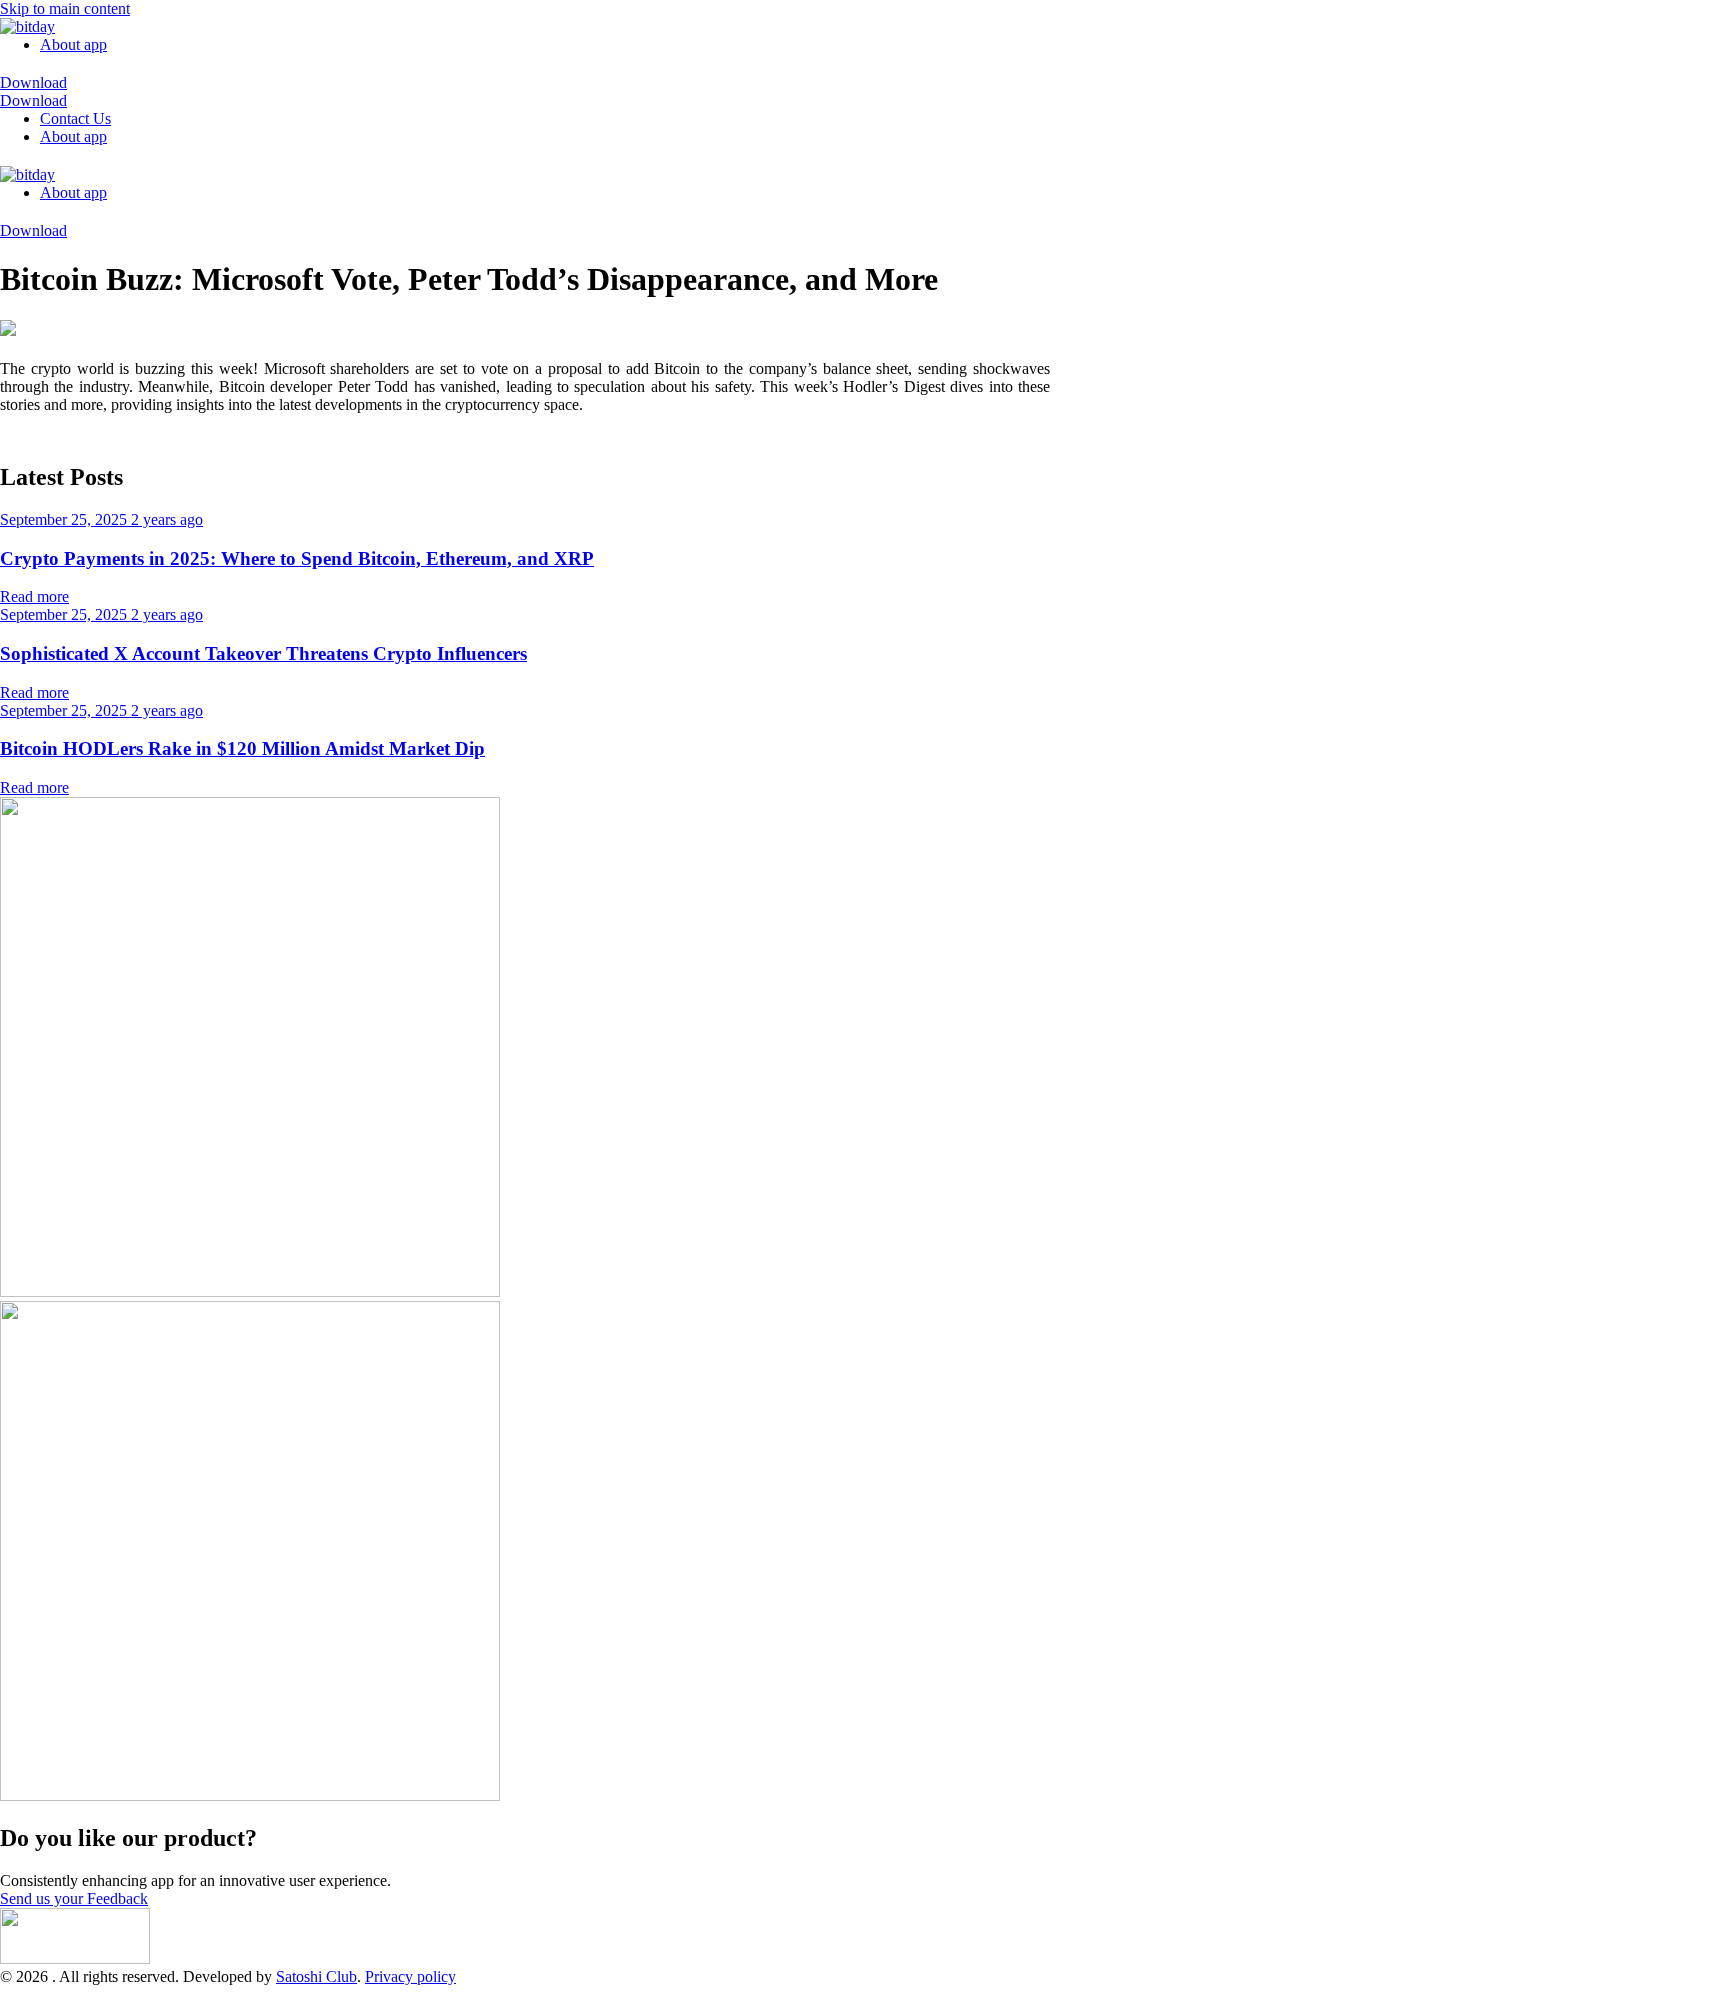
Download (33, 82)
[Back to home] (27, 26)
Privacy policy (410, 1976)
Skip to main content (65, 8)
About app (73, 44)
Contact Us (75, 118)
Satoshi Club (316, 1976)
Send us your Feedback (74, 1898)
